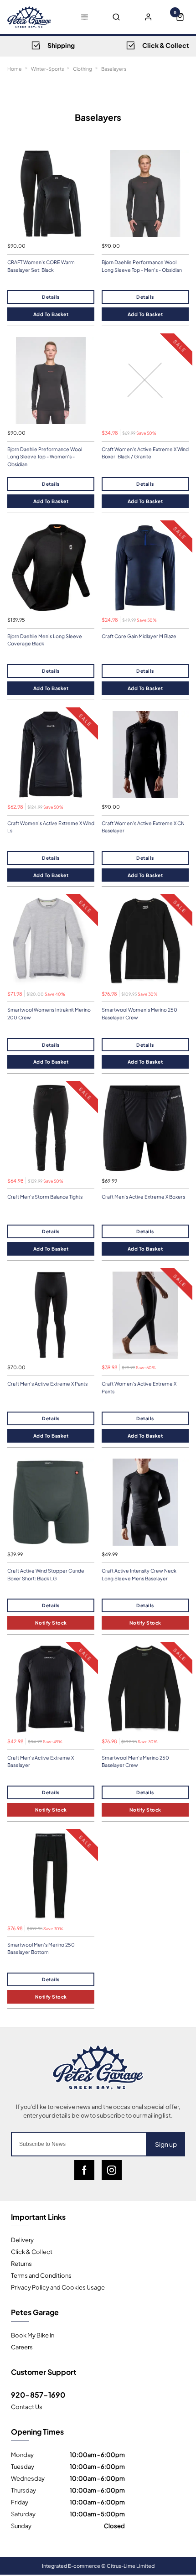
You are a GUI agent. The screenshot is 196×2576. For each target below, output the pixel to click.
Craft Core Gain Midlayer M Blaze (139, 636)
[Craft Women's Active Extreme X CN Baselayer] (145, 755)
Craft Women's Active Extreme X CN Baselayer (143, 827)
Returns (21, 2263)
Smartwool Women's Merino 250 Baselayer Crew (139, 1013)
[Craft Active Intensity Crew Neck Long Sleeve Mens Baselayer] (145, 1502)
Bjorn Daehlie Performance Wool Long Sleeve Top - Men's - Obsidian (142, 266)
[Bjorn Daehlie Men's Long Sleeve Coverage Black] (51, 568)
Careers (22, 2347)
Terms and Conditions (41, 2275)
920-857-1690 (38, 2394)
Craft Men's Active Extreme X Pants (47, 1384)
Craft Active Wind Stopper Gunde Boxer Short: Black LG (46, 1574)
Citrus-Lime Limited (131, 2566)
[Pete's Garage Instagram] (112, 2170)
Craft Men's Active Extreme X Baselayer (41, 1761)
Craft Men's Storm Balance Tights (45, 1197)
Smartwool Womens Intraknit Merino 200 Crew (49, 1013)
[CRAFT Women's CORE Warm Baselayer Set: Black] (51, 194)
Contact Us (27, 2406)
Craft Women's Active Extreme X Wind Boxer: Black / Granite (145, 453)
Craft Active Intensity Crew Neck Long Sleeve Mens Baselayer (139, 1574)
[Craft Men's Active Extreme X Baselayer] (51, 1689)
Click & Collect (32, 2251)
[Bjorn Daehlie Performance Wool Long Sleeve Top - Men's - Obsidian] (145, 194)
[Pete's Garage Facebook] (84, 2170)
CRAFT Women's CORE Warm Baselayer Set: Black (41, 266)
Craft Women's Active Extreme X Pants (139, 1387)
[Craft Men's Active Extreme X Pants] (51, 1315)
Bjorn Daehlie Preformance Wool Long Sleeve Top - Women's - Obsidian (45, 457)
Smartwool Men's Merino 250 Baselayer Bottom (41, 1948)
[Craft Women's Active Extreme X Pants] (145, 1315)
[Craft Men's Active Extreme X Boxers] (145, 1128)
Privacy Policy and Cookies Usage (58, 2287)
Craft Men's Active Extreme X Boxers (143, 1197)
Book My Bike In (33, 2335)
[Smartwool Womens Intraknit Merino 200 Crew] (51, 941)
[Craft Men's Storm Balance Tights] (51, 1128)
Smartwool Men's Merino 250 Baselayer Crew (135, 1761)
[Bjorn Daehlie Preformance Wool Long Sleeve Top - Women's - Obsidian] (51, 381)
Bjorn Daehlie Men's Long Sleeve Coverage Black (45, 640)
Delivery (22, 2239)
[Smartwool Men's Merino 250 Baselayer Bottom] (51, 1876)
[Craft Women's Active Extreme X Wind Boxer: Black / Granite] (145, 381)
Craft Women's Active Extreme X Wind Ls (51, 827)
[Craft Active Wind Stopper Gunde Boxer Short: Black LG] (51, 1502)
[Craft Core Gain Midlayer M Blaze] (145, 568)
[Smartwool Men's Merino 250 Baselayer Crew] (145, 1689)
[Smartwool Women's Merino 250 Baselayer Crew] (145, 941)
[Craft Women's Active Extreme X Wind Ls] (51, 755)
